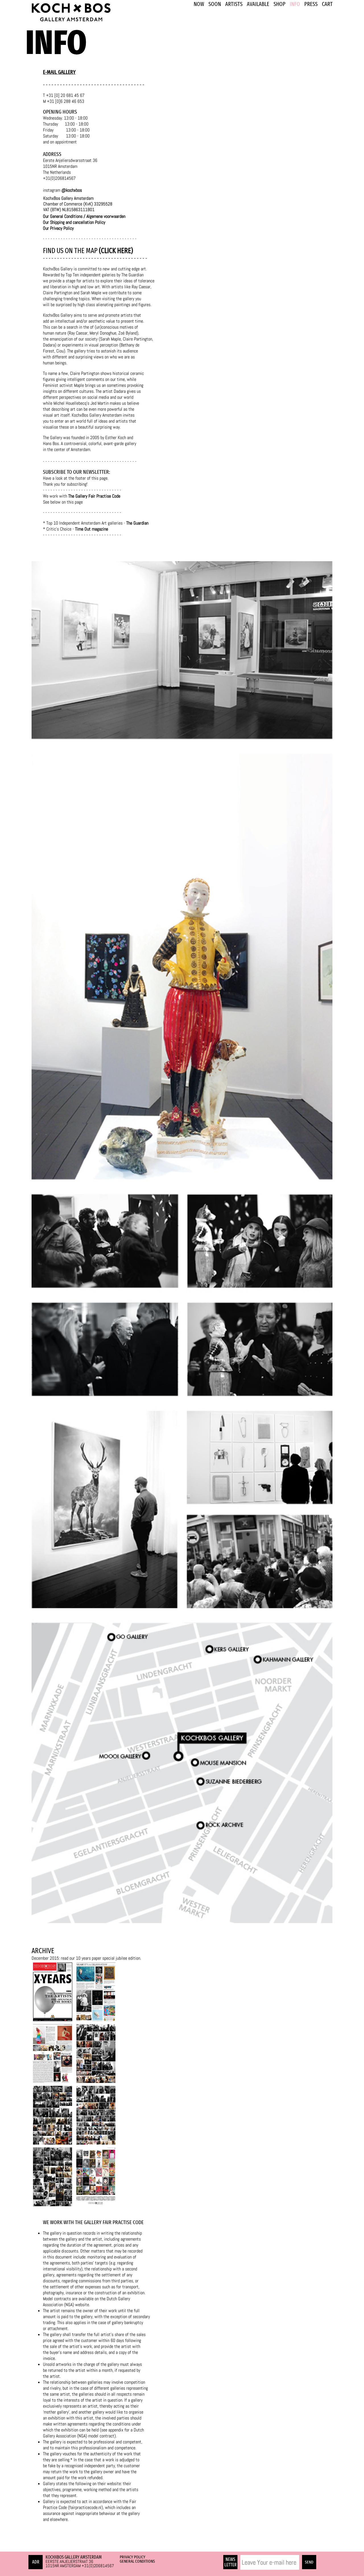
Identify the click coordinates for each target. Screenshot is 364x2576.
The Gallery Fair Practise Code (94, 496)
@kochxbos (72, 190)
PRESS (311, 4)
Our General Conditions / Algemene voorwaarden (85, 216)
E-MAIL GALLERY (59, 72)
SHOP (280, 4)
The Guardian (137, 523)
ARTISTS (234, 4)
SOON (215, 4)
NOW (199, 4)
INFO (295, 4)
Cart (327, 4)
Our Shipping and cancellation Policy (74, 222)
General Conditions (137, 2561)
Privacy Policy (133, 2557)
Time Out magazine (92, 529)
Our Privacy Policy (58, 228)
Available (258, 4)
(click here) (115, 251)
